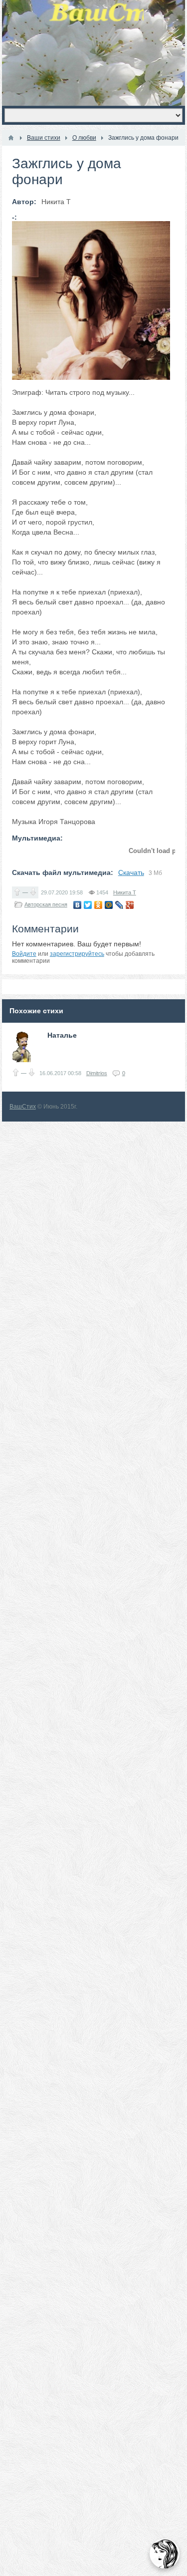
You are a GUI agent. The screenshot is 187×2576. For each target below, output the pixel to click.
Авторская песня (46, 904)
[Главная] (11, 138)
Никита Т (125, 892)
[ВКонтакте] (78, 905)
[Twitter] (88, 905)
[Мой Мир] (109, 905)
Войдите (24, 954)
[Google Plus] (130, 905)
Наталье (62, 1035)
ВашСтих (23, 1107)
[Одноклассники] (98, 905)
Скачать (131, 872)
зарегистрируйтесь (77, 954)
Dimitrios (97, 1073)
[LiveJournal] (119, 905)
